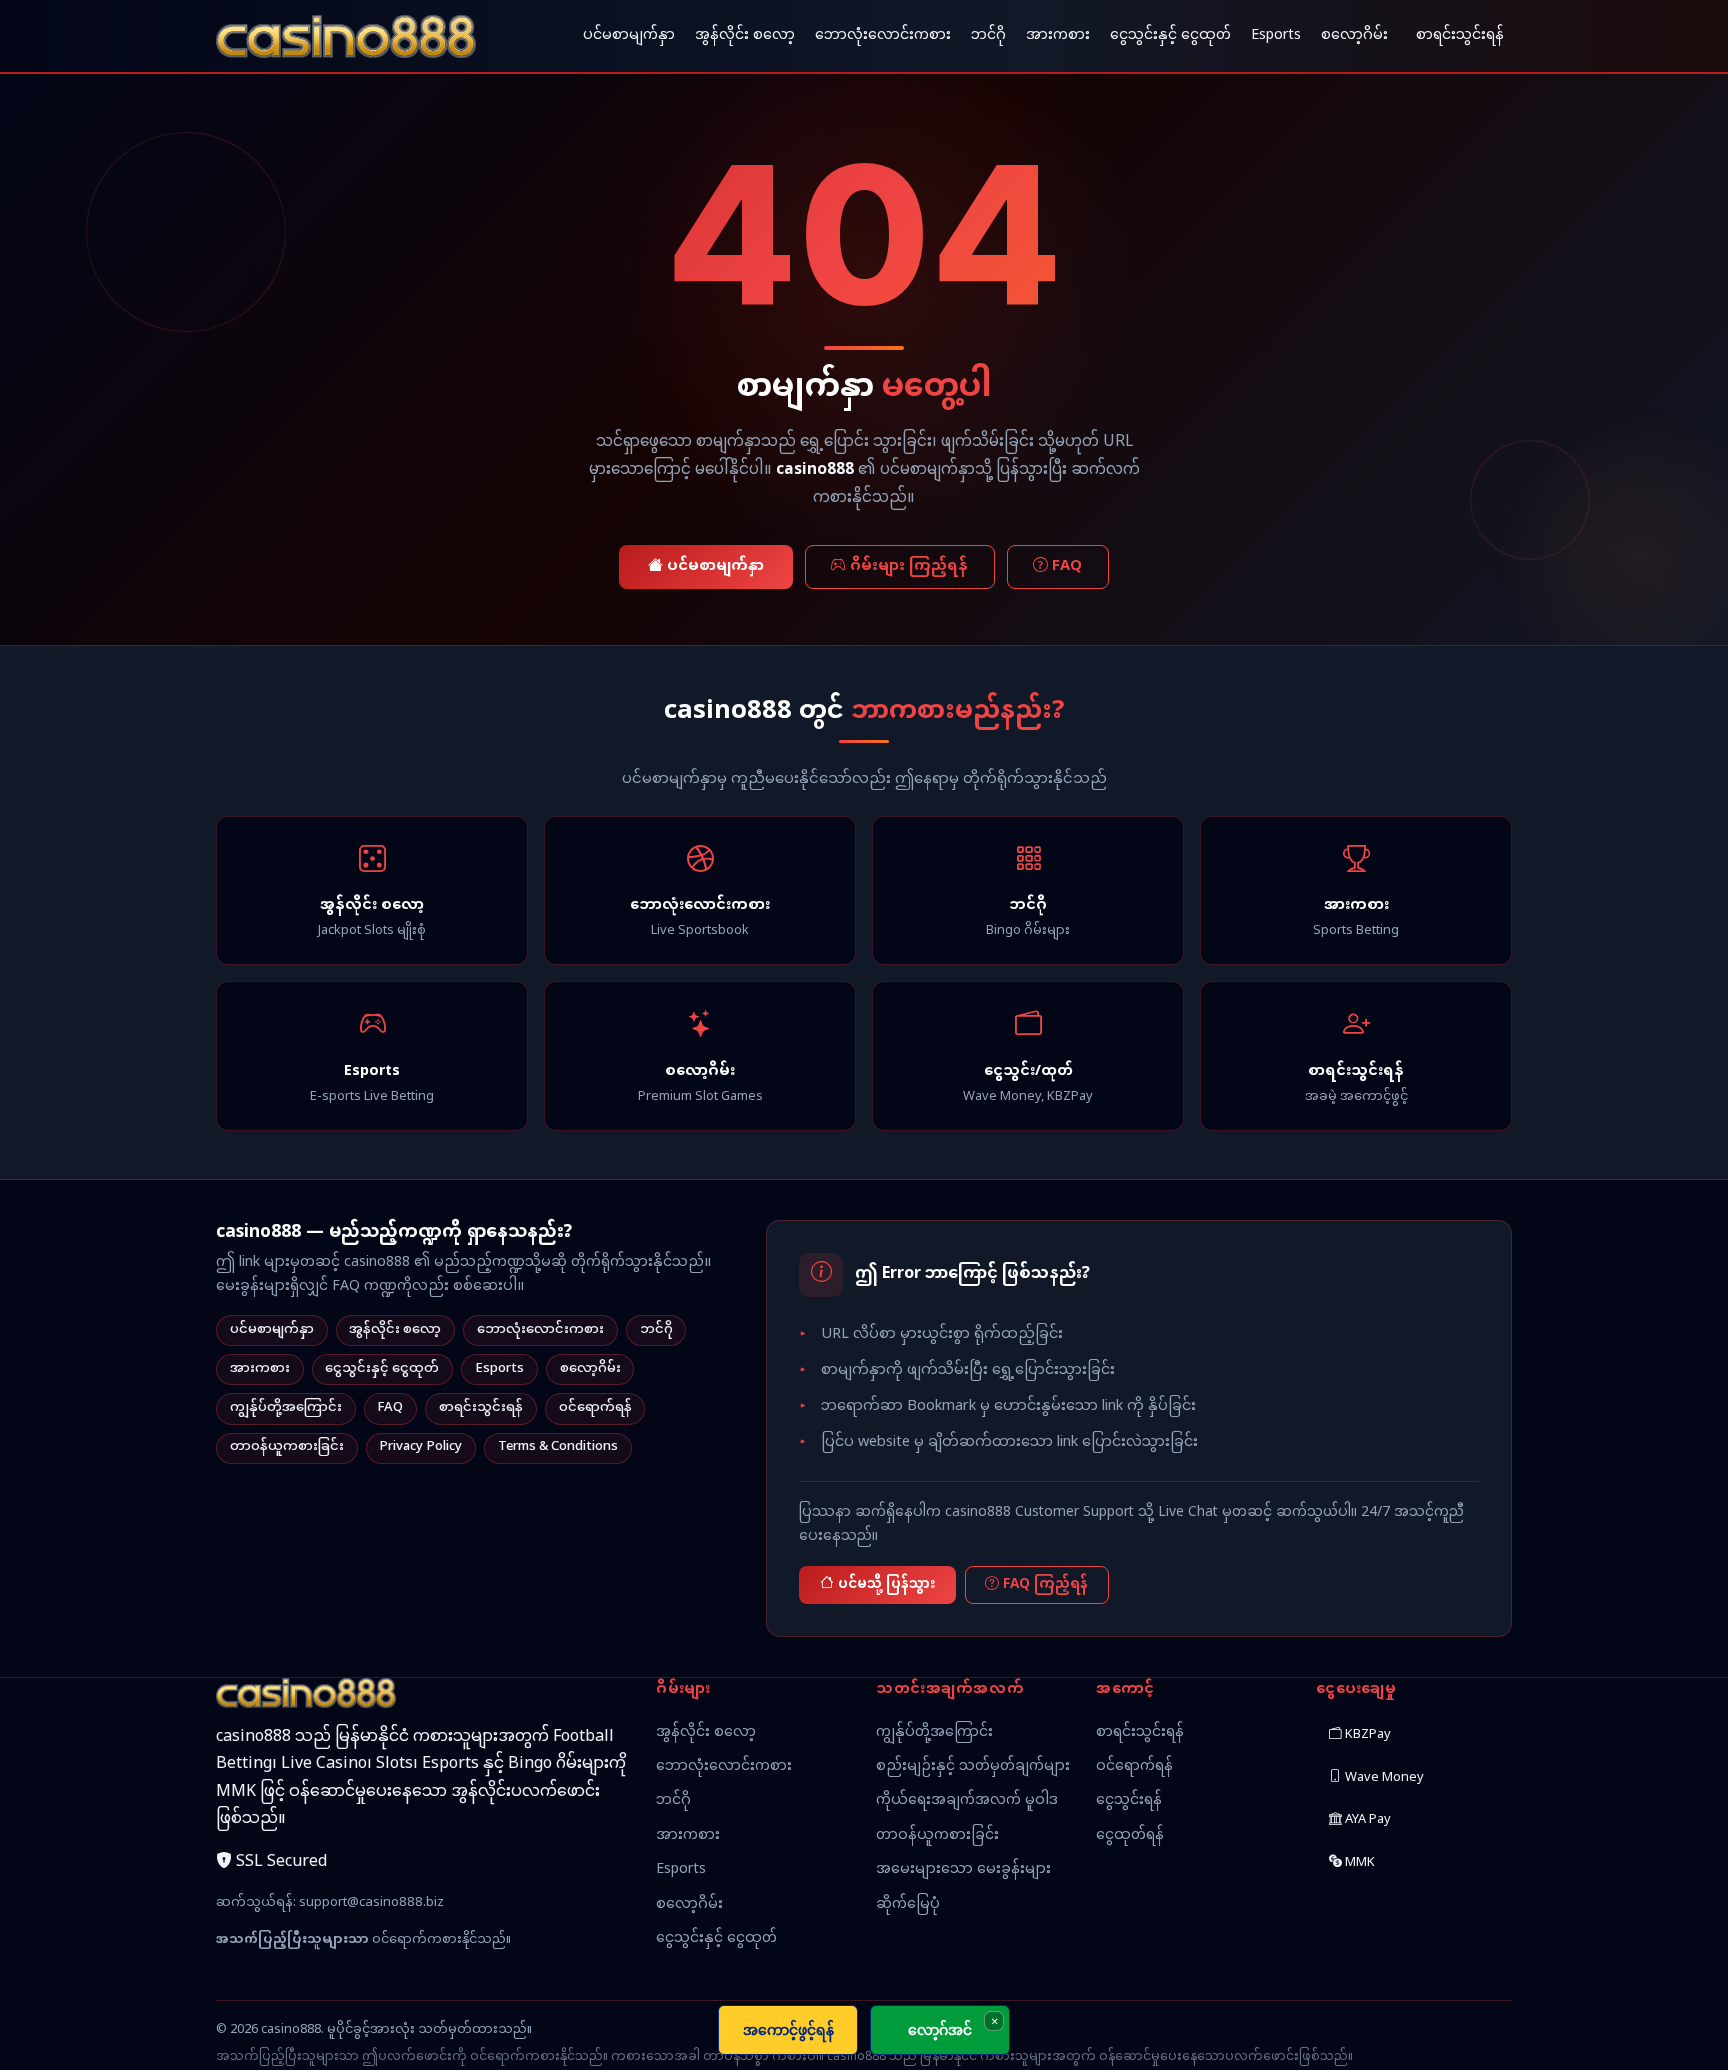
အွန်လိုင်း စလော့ (745, 35)
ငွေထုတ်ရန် (1130, 1835)
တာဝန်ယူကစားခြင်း (287, 1447)
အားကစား (1058, 35)
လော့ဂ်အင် (940, 2029)
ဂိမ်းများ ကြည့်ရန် (909, 567)
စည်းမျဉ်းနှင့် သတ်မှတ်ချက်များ (973, 1766)
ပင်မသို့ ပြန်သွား (886, 1585)
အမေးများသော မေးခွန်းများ (963, 1869)
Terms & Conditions (558, 1447)
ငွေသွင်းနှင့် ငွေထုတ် (1170, 35)
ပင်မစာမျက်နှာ (629, 35)
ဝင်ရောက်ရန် (595, 1408)
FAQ (1067, 567)
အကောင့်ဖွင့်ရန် (788, 2029)
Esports (1276, 35)
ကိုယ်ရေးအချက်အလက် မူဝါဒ (967, 1800)
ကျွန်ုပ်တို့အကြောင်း (286, 1408)
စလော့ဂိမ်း (1354, 35)
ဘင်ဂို (988, 35)
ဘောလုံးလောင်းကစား (883, 35)
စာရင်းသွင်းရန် (1460, 35)
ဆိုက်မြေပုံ (908, 1904)
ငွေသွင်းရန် (1129, 1800)
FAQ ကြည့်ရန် (1045, 1585)
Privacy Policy (420, 1447)
